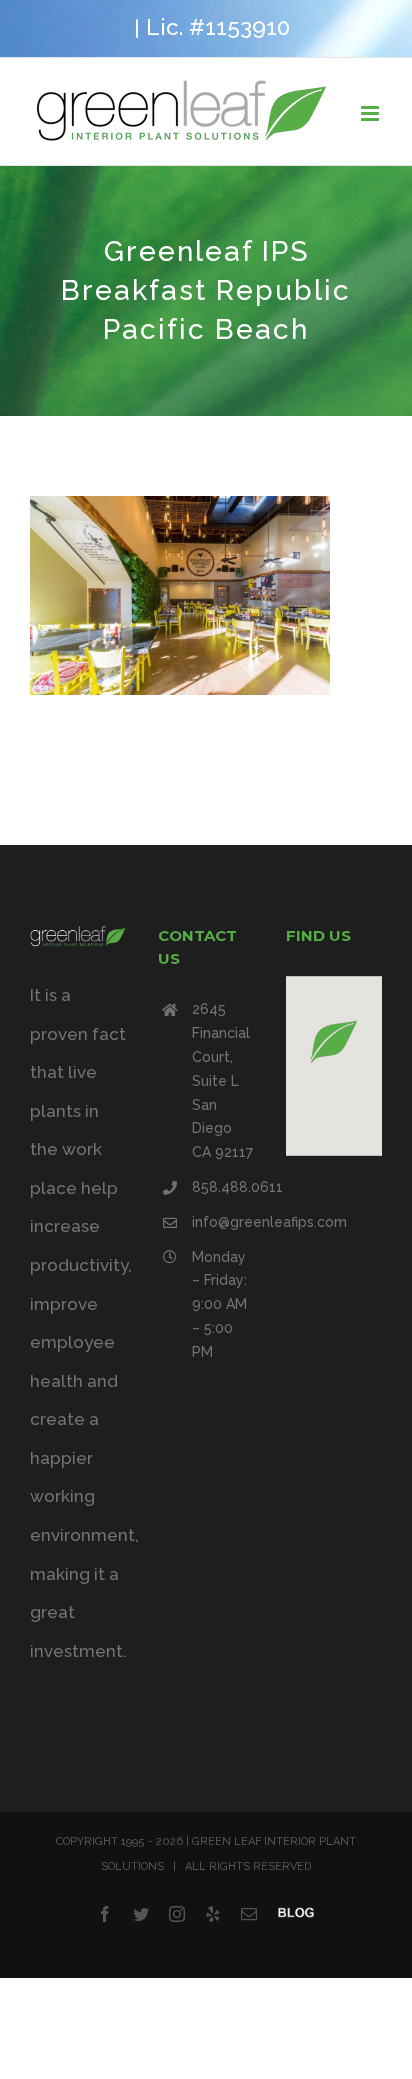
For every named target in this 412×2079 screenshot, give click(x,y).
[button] (334, 1041)
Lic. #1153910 (218, 27)
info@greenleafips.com (223, 1222)
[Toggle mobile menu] (371, 113)
